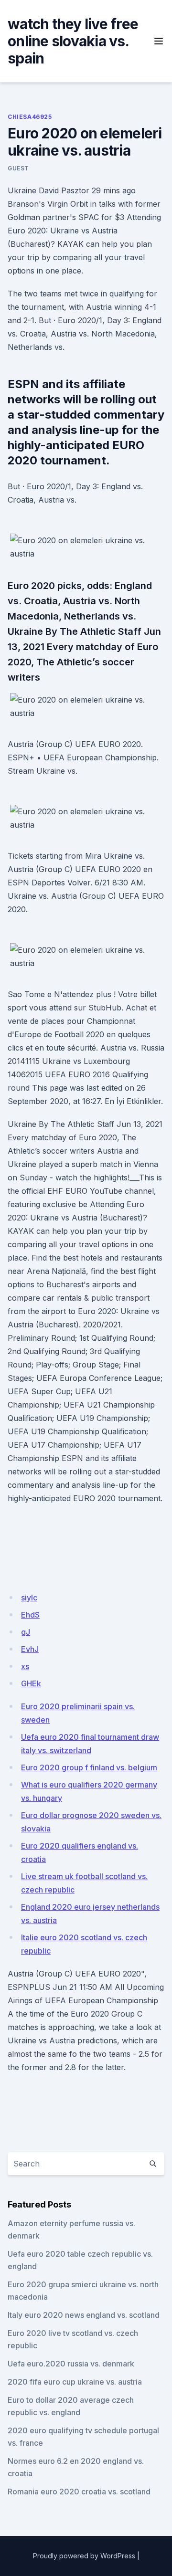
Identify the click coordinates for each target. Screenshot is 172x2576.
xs (25, 1666)
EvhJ (30, 1649)
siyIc (29, 1598)
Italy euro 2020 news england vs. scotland (84, 2315)
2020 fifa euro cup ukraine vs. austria (75, 2382)
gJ (26, 1632)
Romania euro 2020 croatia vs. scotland (79, 2492)
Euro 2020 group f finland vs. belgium (89, 1767)
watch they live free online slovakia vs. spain (73, 41)
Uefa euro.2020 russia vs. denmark (71, 2364)
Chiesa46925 (30, 117)
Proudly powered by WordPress (84, 2556)
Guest (18, 168)
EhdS (30, 1615)
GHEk (31, 1683)
